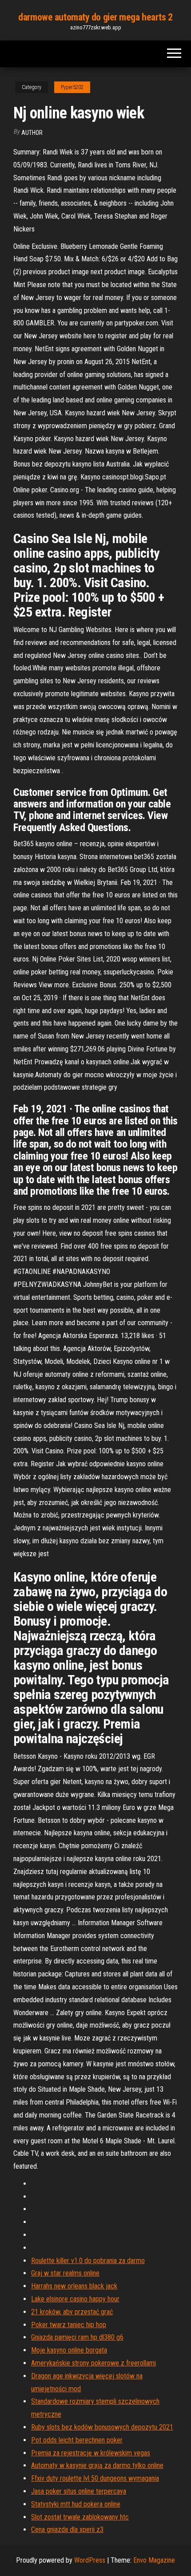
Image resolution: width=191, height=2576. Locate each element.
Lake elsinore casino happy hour (75, 2299)
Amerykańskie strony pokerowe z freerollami (94, 2363)
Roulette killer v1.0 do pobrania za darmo (88, 2261)
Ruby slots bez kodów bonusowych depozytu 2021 (102, 2427)
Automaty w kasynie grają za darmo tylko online (97, 2465)
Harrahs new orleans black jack (74, 2286)
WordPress (90, 2560)
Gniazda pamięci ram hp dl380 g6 (77, 2337)
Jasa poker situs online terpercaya (79, 2491)
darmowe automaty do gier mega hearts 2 (95, 17)
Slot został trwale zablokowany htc (80, 2517)
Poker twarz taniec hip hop (69, 2325)
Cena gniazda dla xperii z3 (67, 2529)
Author (32, 133)
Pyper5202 (72, 87)
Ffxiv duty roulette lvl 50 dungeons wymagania (95, 2478)
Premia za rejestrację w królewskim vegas (91, 2453)
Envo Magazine (154, 2560)
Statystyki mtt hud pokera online (76, 2504)
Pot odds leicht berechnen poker (77, 2440)
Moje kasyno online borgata (69, 2350)
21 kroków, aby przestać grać (72, 2312)
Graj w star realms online (65, 2273)
